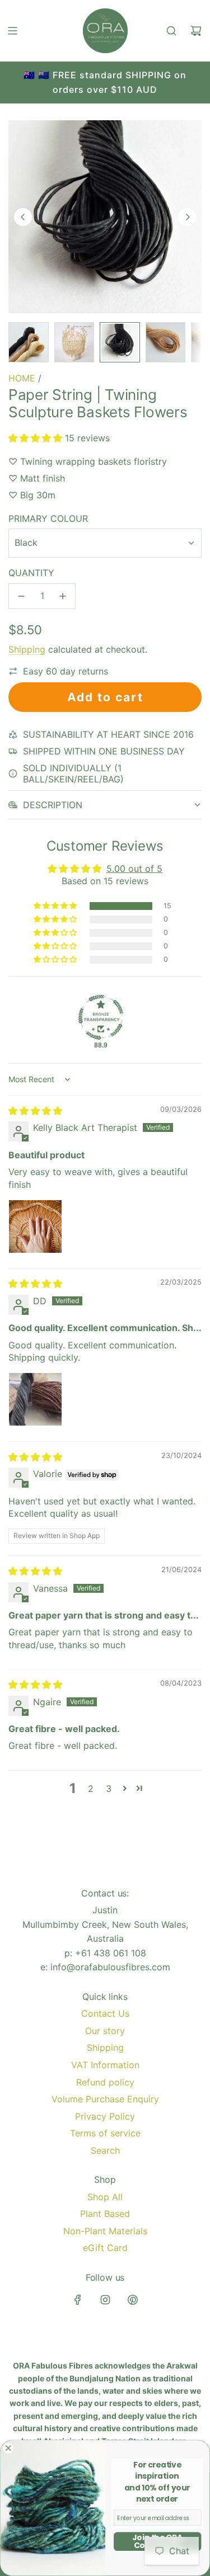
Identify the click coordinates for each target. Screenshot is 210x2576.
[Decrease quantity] (21, 596)
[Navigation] (12, 31)
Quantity (31, 573)
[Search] (171, 31)
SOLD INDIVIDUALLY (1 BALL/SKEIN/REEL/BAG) (73, 773)
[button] (23, 217)
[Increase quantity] (63, 596)
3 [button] (109, 1789)
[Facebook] (78, 2300)
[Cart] (196, 31)
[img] (35, 1111)
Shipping (27, 649)
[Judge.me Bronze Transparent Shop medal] (101, 1017)
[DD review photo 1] (35, 1399)
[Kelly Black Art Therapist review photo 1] (35, 1226)
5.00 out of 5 (134, 869)
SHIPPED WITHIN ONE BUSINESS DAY (104, 751)
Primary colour (48, 518)
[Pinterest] (133, 2300)
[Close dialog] (8, 2448)
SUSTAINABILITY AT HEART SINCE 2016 (108, 734)
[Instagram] (105, 2300)
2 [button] (91, 1789)
